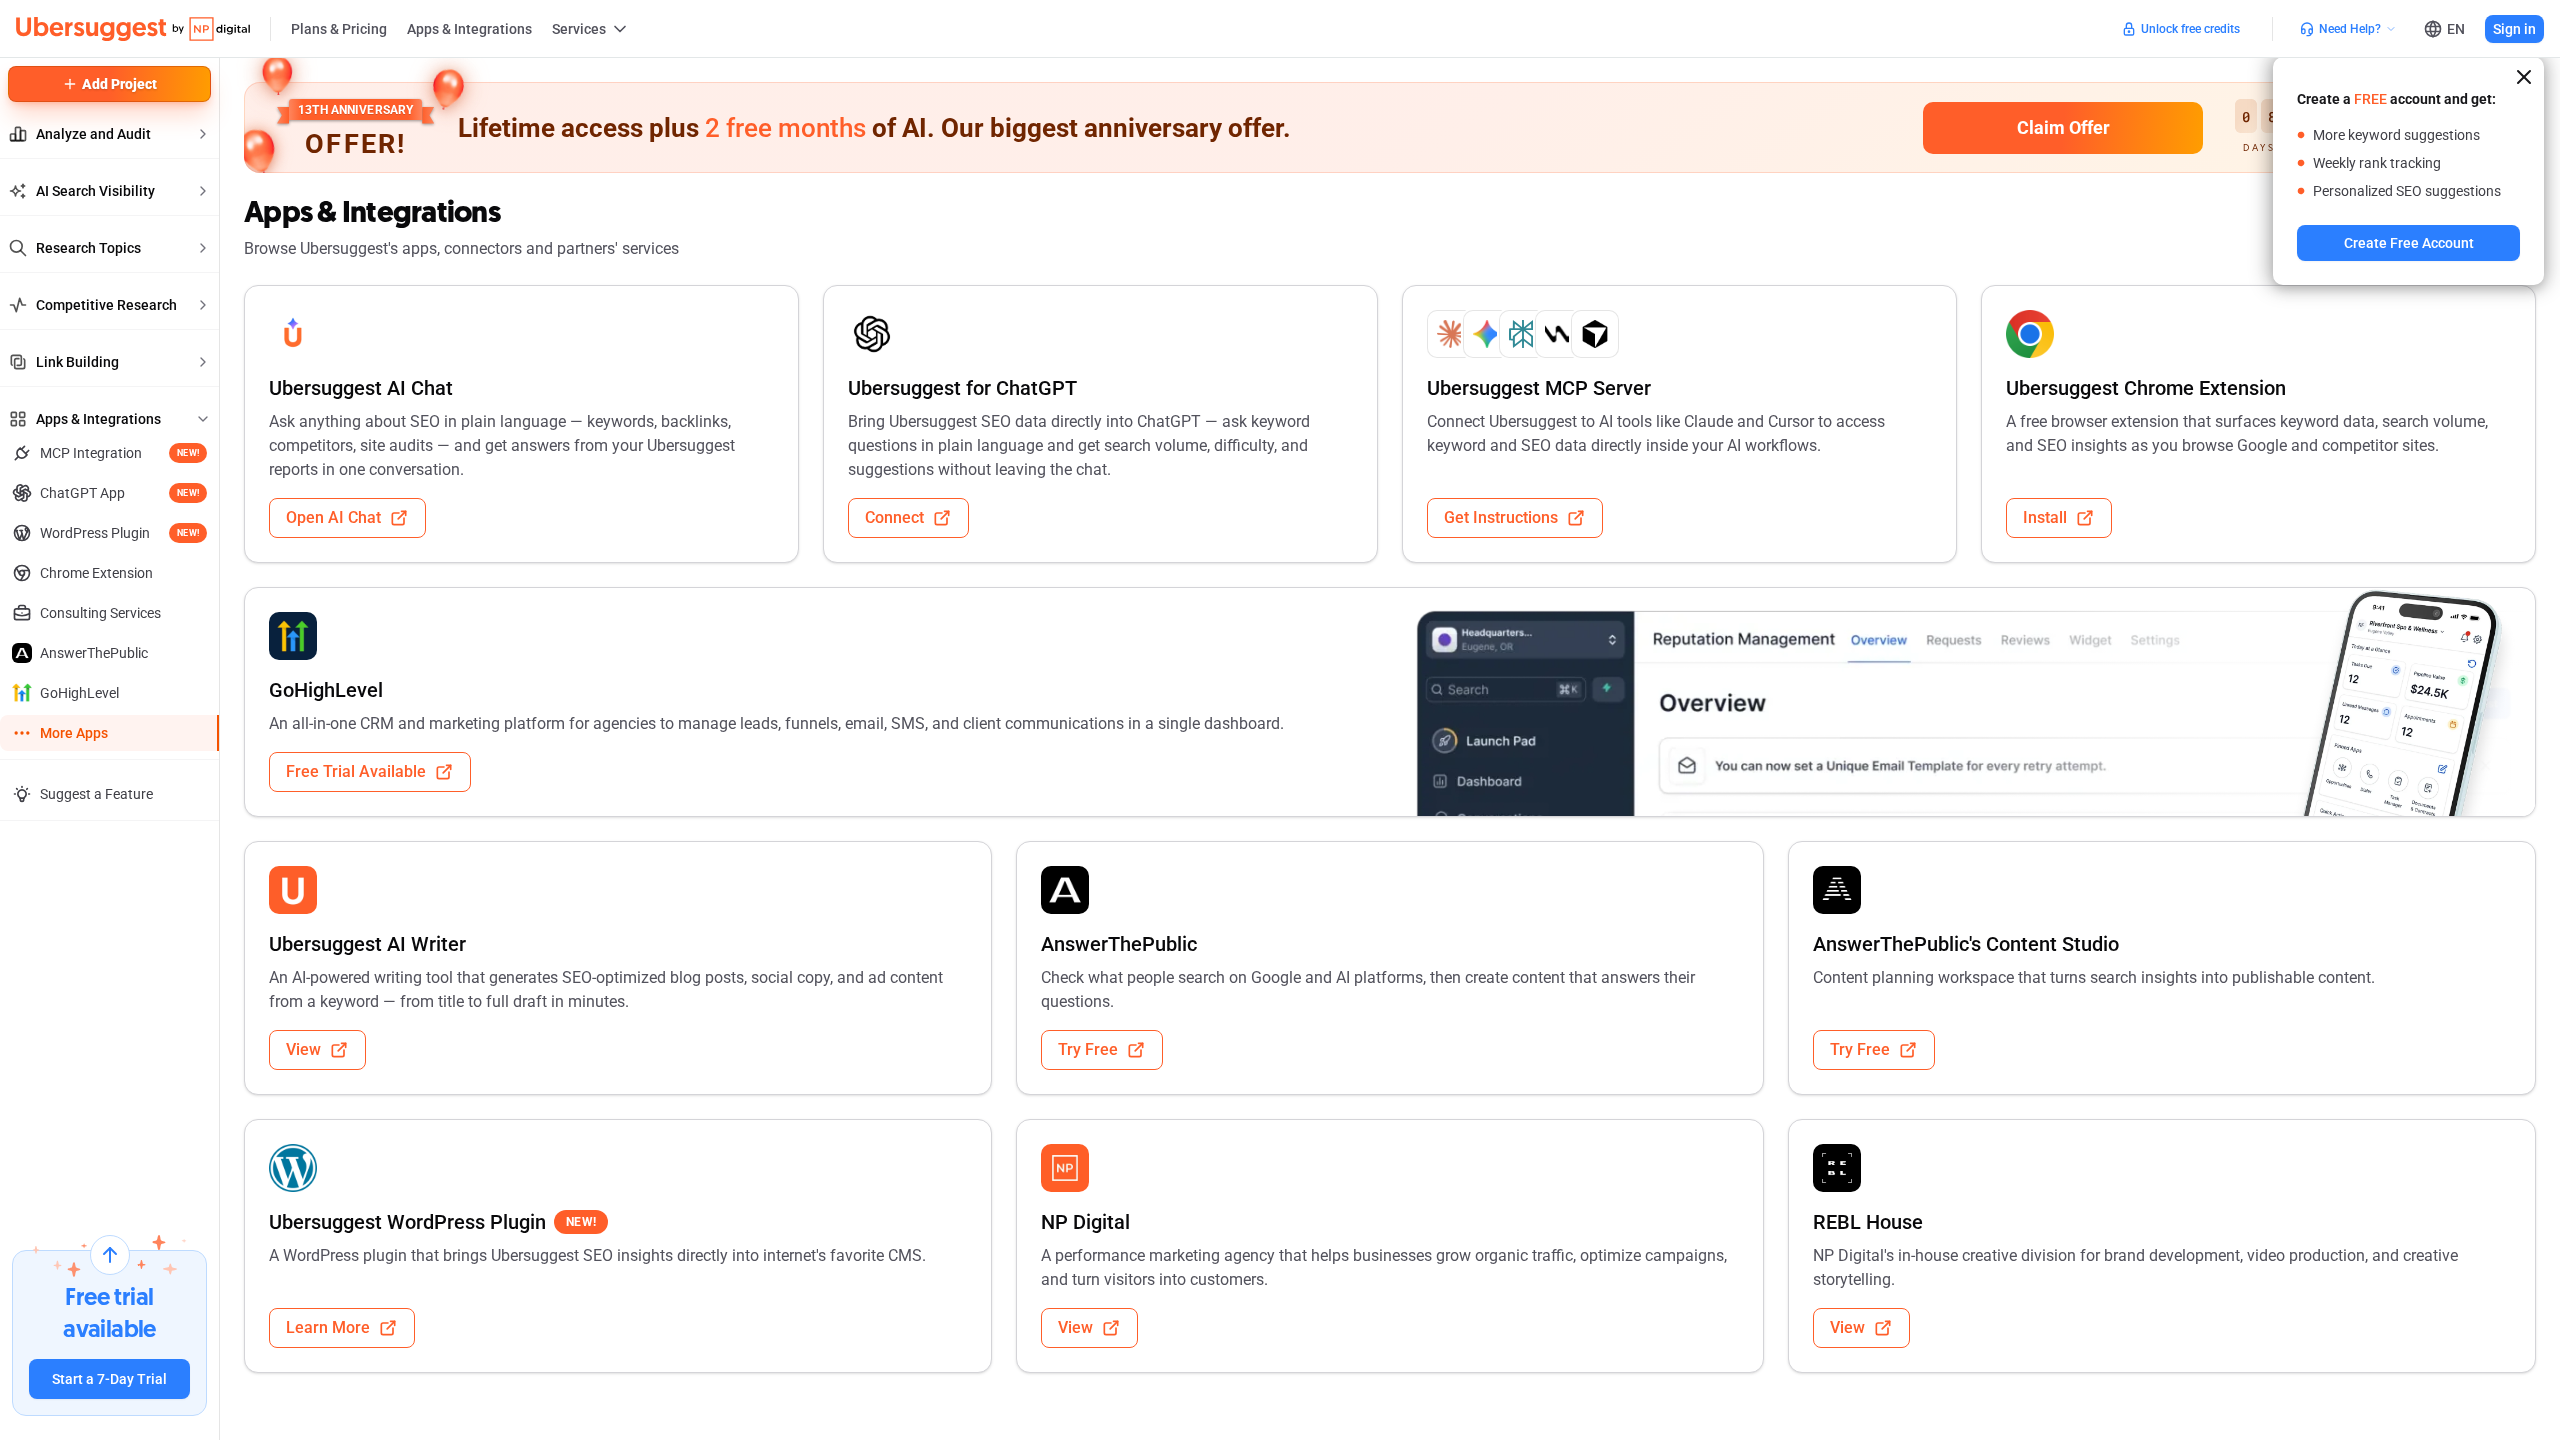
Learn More (328, 1327)
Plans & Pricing (339, 29)
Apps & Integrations (469, 29)
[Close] (2524, 77)
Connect (894, 517)
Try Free (1088, 1049)
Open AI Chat (333, 517)
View (303, 1049)
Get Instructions (1501, 517)
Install (2045, 517)
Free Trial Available (356, 771)
